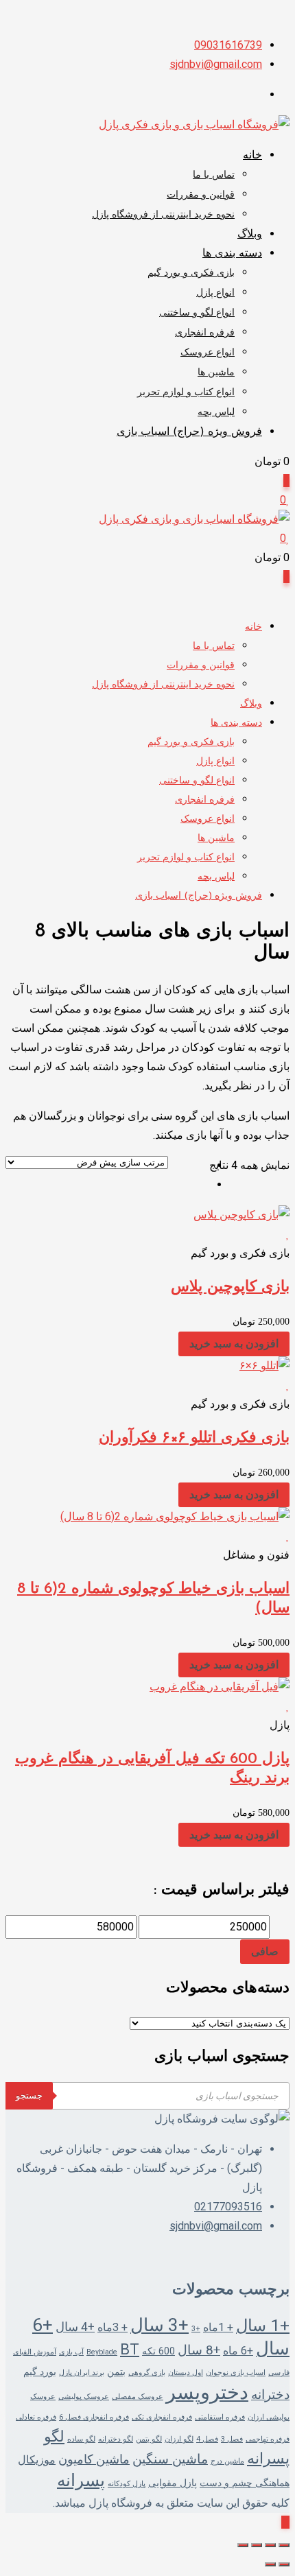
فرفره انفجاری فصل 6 (94, 2417)
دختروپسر (207, 2392)
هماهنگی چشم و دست (245, 2483)
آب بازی (71, 2352)
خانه (252, 156)
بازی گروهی (147, 2373)
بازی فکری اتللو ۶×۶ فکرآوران (194, 1438)
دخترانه (270, 2395)
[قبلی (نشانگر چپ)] (284, 2564)
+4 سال (75, 2327)
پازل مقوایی (173, 2483)
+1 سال (263, 2325)
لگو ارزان (179, 2439)
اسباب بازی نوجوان (236, 2373)
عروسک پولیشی (84, 2397)
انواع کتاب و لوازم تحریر (186, 393)
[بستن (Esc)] (243, 2545)
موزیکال (37, 2460)
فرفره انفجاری (205, 333)
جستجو (29, 2095)
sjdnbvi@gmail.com (216, 64)
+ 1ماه (218, 2327)
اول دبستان (186, 2373)
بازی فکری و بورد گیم (191, 273)
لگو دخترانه (116, 2439)
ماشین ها (216, 373)
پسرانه (81, 2480)
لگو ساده (81, 2439)
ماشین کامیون (94, 2459)
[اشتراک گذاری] (257, 2545)
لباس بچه (216, 413)
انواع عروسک (208, 353)
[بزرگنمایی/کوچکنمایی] (284, 2545)
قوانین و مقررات (201, 195)
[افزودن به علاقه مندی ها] (284, 1234)
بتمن (116, 2372)
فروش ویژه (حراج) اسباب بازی (189, 432)
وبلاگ (250, 235)
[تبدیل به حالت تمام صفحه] (270, 2545)
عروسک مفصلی (138, 2397)
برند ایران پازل (82, 2373)
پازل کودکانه (127, 2484)
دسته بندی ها (232, 254)
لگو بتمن (149, 2439)
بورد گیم (40, 2372)
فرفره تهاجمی (268, 2439)
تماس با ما (214, 175)
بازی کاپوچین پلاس (230, 1287)
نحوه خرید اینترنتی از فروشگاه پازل (163, 215)
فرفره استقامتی (220, 2417)
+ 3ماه (113, 2327)
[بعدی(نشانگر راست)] (270, 2564)
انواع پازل (215, 293)
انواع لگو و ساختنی (197, 313)
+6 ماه (238, 2351)
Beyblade (102, 2352)
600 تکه (158, 2351)
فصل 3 (232, 2439)
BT (130, 2349)
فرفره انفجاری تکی (162, 2417)
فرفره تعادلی (36, 2417)
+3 (196, 2329)
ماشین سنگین (170, 2459)
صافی (265, 1951)
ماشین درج (227, 2461)
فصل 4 (207, 2439)
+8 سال (199, 2350)
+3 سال (160, 2325)
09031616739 (228, 45)
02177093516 (228, 2207)
